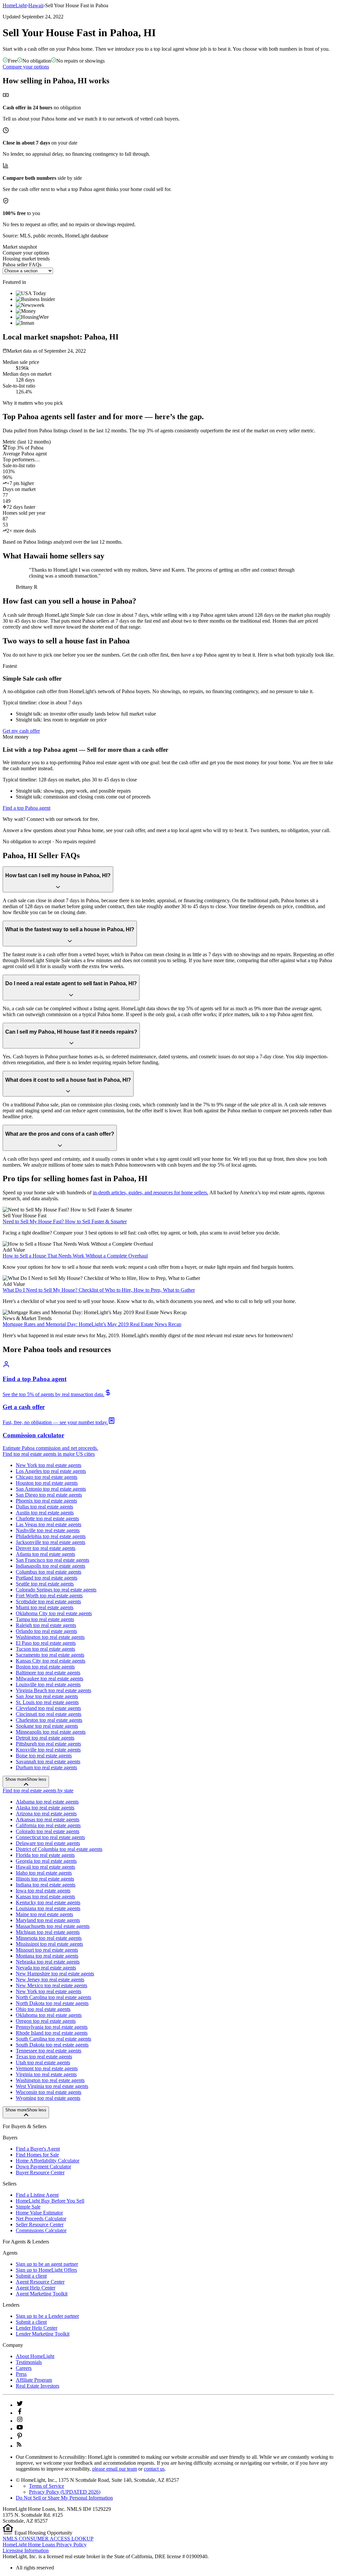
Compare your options (26, 67)
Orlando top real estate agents (46, 1631)
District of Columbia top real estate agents (59, 1849)
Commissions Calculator (41, 2230)
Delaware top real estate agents (48, 1843)
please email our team (115, 2469)
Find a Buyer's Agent (38, 2149)
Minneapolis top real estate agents (51, 1732)
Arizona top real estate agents (46, 1814)
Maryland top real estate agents (48, 1920)
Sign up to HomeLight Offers (46, 2270)
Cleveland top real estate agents (48, 1708)
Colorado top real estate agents (48, 1831)
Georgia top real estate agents (46, 1861)
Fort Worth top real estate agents (49, 1596)
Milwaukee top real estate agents (50, 1679)
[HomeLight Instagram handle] (20, 2421)
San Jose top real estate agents (47, 1696)
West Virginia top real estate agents (52, 2086)
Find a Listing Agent (37, 2195)
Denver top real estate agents (46, 1548)
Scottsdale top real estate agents (48, 1601)
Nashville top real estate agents (48, 1530)
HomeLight (15, 5)
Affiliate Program (34, 2380)
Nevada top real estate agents (46, 1968)
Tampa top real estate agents (45, 1619)
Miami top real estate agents (45, 1607)
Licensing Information (26, 2550)
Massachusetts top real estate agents (53, 1926)
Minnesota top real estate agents (49, 1938)
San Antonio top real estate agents (51, 1489)
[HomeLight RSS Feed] (19, 2446)
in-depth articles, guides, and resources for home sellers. (151, 1193)
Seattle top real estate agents (45, 1584)
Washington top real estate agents (50, 1637)
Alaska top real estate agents (45, 1808)
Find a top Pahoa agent (26, 808)
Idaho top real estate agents (44, 1873)
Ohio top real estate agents (43, 2009)
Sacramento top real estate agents (50, 1655)
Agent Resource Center (40, 2282)
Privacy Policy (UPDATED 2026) (65, 2492)
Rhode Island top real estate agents (52, 2033)
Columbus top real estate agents (49, 1572)
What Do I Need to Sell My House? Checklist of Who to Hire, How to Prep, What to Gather (99, 1290)
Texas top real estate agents (44, 2057)
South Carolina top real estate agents (53, 2039)
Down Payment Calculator (43, 2167)
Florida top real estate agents (45, 1855)
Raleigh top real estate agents (46, 1625)
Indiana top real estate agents (46, 1885)
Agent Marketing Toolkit (42, 2294)
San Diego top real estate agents (49, 1495)
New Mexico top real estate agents (52, 1985)
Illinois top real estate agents (45, 1879)
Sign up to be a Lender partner (47, 2316)
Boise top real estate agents (44, 1756)
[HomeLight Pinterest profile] (20, 2438)
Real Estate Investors (38, 2386)
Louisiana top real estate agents (48, 1908)
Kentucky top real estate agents (48, 1902)
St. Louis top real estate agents (47, 1702)
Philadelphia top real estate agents (51, 1536)
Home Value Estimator (39, 2213)
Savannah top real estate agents (48, 1762)
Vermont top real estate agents (47, 2068)
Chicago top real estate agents (47, 1477)
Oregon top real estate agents (46, 2021)
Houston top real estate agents (47, 1483)
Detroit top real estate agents (45, 1738)
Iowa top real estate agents (43, 1891)
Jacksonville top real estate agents (51, 1542)
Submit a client (31, 2276)
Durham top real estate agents (46, 1767)
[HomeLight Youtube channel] (20, 2429)
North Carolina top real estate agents (53, 1997)
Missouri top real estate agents (47, 1950)
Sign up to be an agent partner (47, 2264)
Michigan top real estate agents (48, 1932)
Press (21, 2374)
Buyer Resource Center (40, 2172)
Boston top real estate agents (45, 1667)
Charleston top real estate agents (49, 1720)
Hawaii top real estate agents (45, 1867)
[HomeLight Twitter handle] (20, 2405)
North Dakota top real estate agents (52, 2003)
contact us (154, 2469)
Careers (24, 2368)
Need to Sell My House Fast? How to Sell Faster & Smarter (65, 1221)
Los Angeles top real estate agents (51, 1471)
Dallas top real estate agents (44, 1507)
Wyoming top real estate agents (48, 2098)
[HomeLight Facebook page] (20, 2413)
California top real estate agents (48, 1825)
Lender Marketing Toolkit (43, 2334)
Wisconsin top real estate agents (49, 2092)
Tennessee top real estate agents (49, 2051)
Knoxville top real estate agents (48, 1750)
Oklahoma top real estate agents (49, 2015)
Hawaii (36, 5)
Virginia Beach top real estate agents (53, 1690)
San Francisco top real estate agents (52, 1560)
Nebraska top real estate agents (48, 1962)
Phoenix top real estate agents (46, 1501)
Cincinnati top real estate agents (49, 1714)
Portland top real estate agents (47, 1578)
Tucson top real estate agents (45, 1649)
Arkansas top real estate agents (48, 1819)
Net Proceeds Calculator (41, 2219)
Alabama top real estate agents (47, 1802)
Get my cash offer (21, 731)
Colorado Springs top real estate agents (56, 1590)
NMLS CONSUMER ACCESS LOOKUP (48, 2539)
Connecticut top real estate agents (50, 1837)
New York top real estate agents (49, 1465)
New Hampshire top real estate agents (55, 1974)
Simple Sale (28, 2207)
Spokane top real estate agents (47, 1726)
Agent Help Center (36, 2288)
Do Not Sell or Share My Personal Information (64, 2498)
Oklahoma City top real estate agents (54, 1613)
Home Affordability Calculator (48, 2161)
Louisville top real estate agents (48, 1684)
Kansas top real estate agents (45, 1897)
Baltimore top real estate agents (48, 1673)
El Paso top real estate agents (46, 1643)
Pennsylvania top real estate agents (52, 2027)
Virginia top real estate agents (46, 2074)
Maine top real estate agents (44, 1914)
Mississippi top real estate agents (49, 1944)
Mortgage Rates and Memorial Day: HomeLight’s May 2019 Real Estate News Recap (92, 1324)
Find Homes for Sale (37, 2155)
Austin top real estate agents (45, 1513)
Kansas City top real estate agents (51, 1661)
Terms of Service (47, 2486)
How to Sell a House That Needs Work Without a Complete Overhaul (75, 1256)
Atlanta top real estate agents (45, 1554)
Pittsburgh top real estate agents (48, 1744)
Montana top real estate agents (47, 1956)
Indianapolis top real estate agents (51, 1566)
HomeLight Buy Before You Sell (50, 2201)
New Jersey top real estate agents (50, 1979)
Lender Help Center (37, 2328)
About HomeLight (35, 2356)
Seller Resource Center (40, 2224)
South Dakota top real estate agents (52, 2045)
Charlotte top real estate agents (47, 1518)
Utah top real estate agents (43, 2062)
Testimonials (29, 2362)
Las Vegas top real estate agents (49, 1524)
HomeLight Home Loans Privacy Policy (45, 2545)
